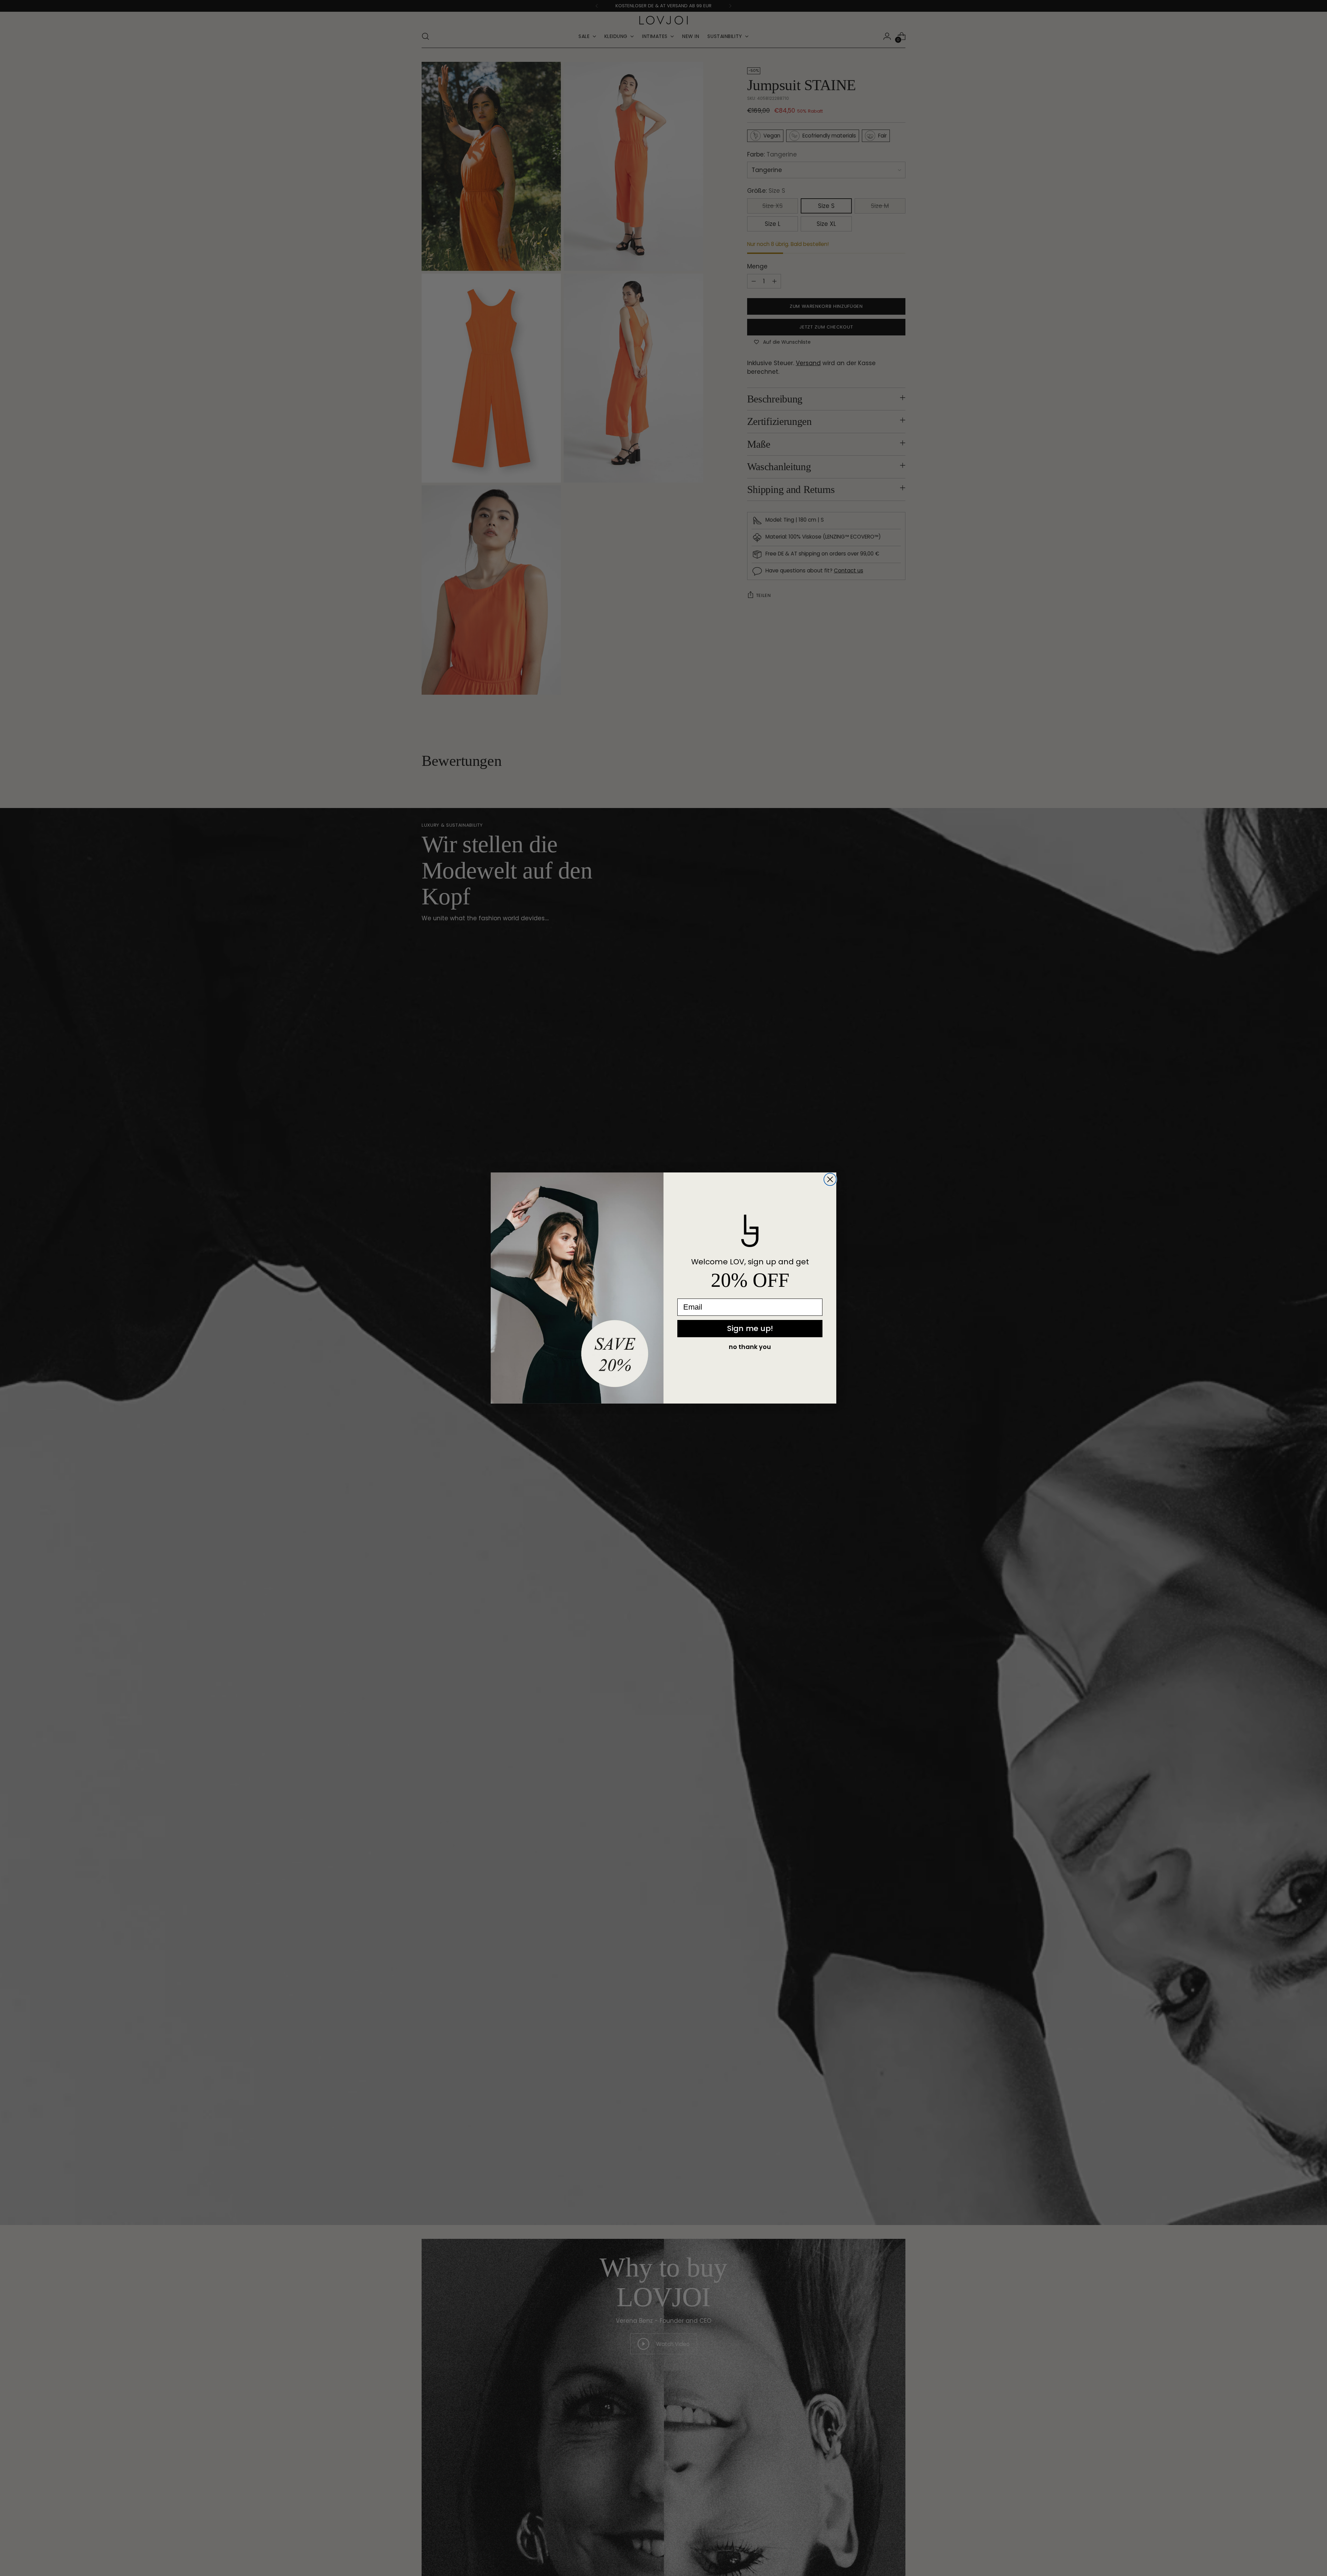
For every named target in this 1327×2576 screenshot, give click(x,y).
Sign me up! (750, 1328)
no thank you (750, 1347)
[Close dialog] (830, 1179)
